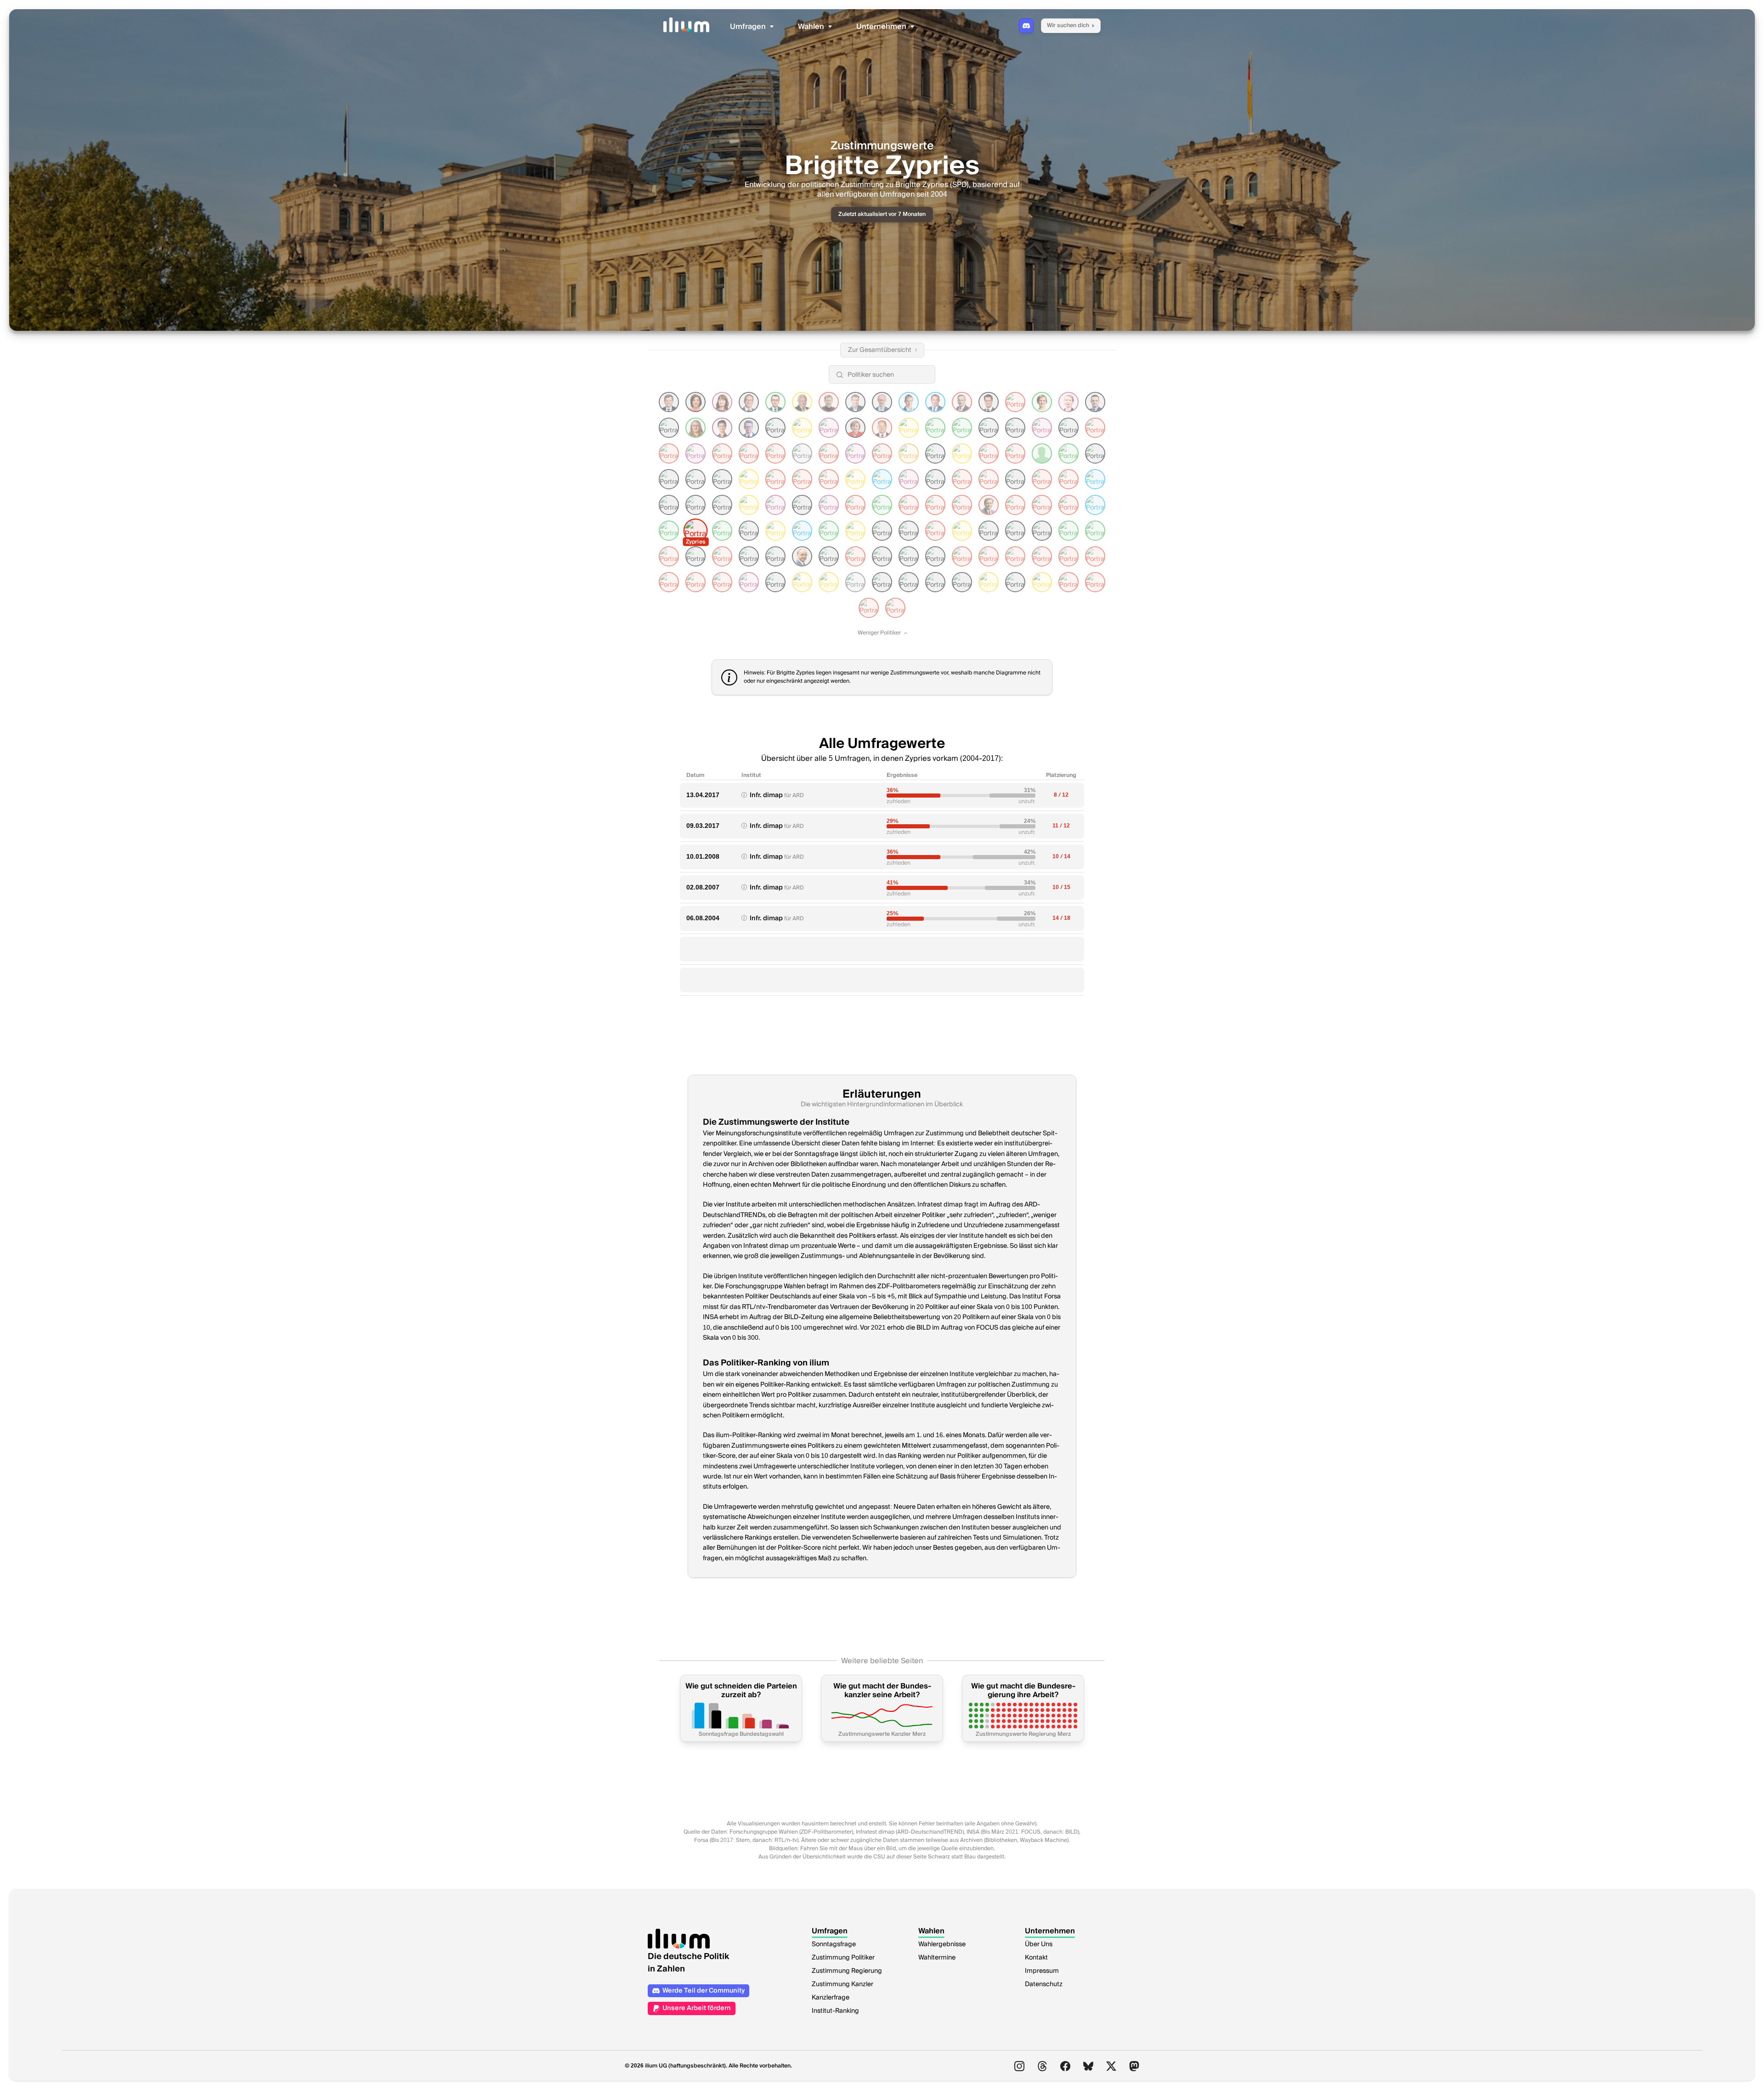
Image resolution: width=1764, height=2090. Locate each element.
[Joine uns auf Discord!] (1026, 26)
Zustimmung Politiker (843, 1958)
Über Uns (1039, 1944)
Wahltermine (937, 1958)
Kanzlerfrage (831, 1998)
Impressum (1042, 1971)
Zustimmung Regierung (847, 1971)
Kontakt (1036, 1958)
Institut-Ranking (835, 2011)
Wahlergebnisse (942, 1944)
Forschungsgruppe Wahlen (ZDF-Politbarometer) (791, 1832)
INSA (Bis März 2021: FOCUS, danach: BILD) (1023, 1832)
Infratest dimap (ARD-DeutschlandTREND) (910, 1832)
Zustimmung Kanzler (842, 1984)
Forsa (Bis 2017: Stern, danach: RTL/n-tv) (746, 1840)
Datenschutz (1044, 1984)
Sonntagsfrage (834, 1944)
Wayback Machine (1043, 1840)
